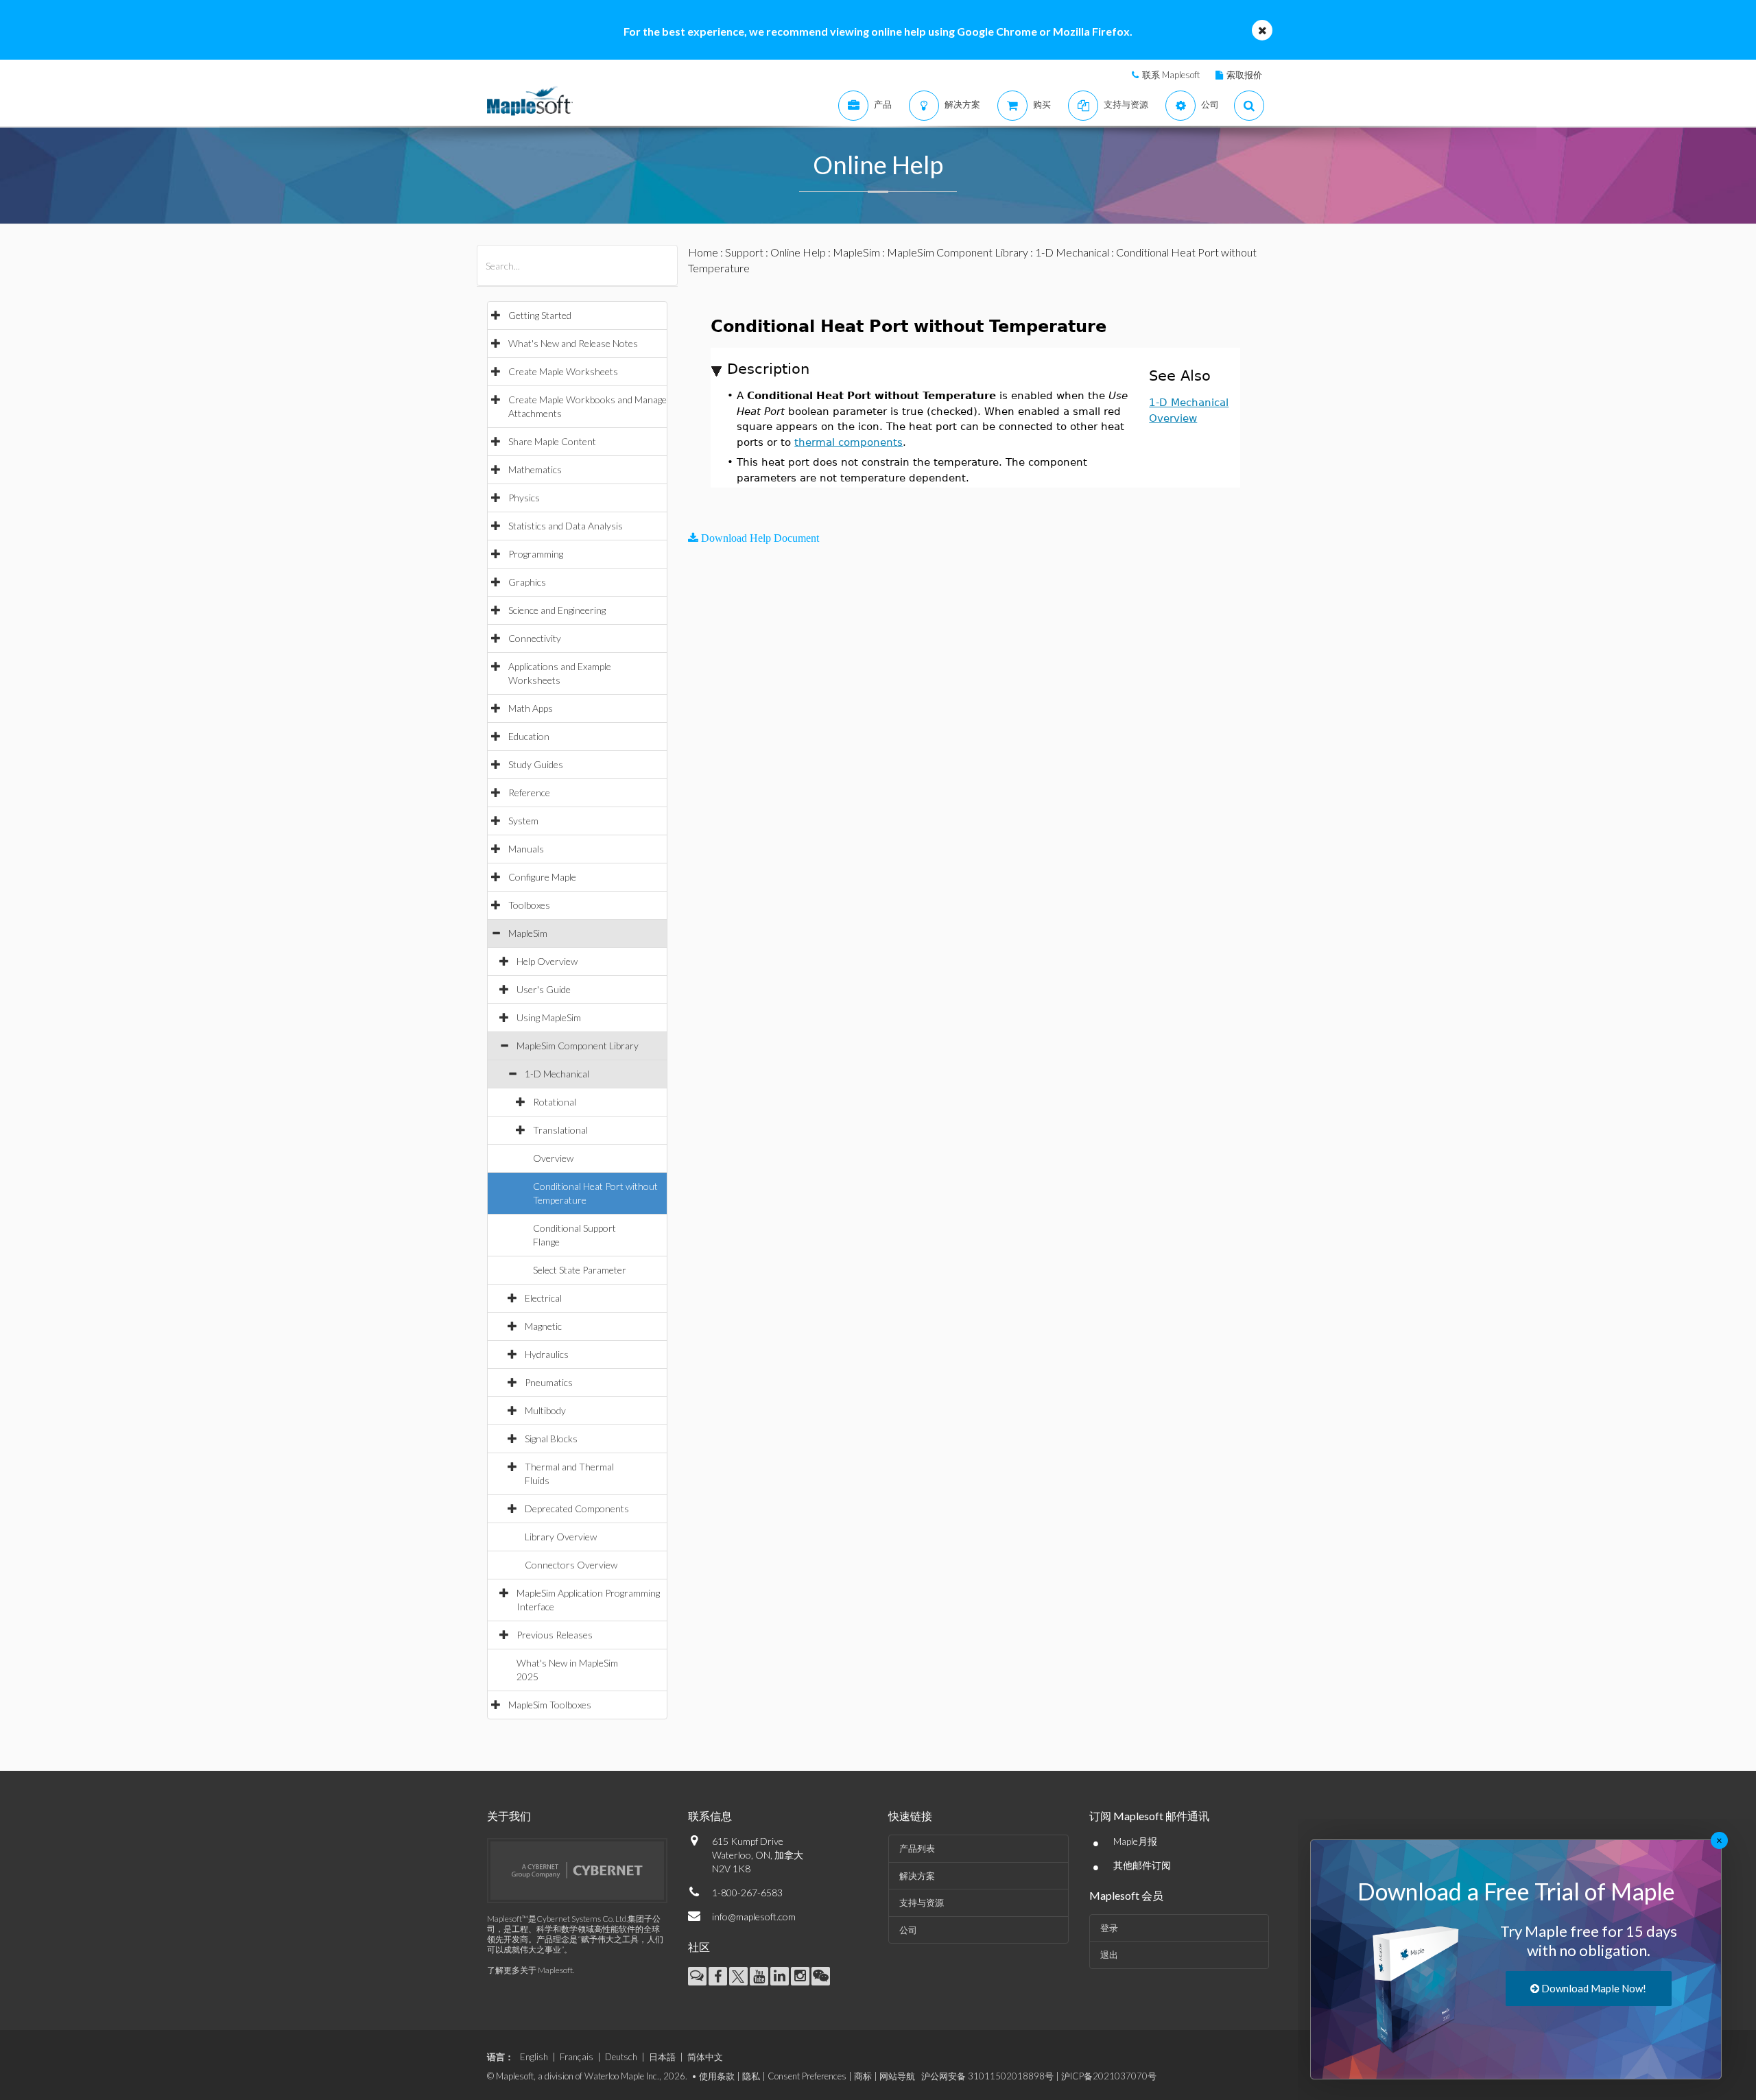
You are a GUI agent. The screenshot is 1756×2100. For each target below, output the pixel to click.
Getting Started (540, 315)
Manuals (526, 849)
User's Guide (544, 989)
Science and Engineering (557, 610)
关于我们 (509, 1816)
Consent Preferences (807, 2076)
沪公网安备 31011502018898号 (987, 2076)
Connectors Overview (571, 1565)
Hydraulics (547, 1354)
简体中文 (705, 2057)
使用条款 (717, 2076)
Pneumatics (549, 1382)
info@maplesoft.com (754, 1917)
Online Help (798, 252)
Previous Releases (555, 1635)
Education (529, 736)
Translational (560, 1130)
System (523, 821)
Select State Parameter (580, 1270)
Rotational (555, 1102)
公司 (908, 1930)
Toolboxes (529, 905)
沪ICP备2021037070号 (1109, 2076)
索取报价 (1244, 75)
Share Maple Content (552, 441)
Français (577, 2057)
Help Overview (547, 961)
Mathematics (535, 469)
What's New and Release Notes (573, 343)
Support (744, 252)
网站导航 (897, 2076)
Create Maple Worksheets (563, 371)
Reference (529, 792)
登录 (1109, 1928)
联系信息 (710, 1816)
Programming (536, 554)
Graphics (527, 582)
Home (703, 252)
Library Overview (561, 1537)
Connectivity (535, 638)
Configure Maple (542, 877)
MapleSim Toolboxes (550, 1705)
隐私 (751, 2076)
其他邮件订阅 (1142, 1865)
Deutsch (621, 2057)
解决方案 (917, 1876)
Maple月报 (1135, 1841)
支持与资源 (922, 1902)
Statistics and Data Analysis (566, 526)
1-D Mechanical (557, 1074)
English (534, 2057)
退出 (1109, 1955)
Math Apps (531, 708)
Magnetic (543, 1326)
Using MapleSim (549, 1017)
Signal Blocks (551, 1439)
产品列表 (917, 1848)
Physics (524, 498)
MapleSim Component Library (578, 1046)
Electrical (543, 1298)
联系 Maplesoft (1171, 75)
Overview (553, 1158)
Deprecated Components (577, 1508)
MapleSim (528, 933)
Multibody (545, 1410)
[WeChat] (821, 1976)
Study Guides (536, 764)
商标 (863, 2076)
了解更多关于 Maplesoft (530, 1970)
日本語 (662, 2057)
